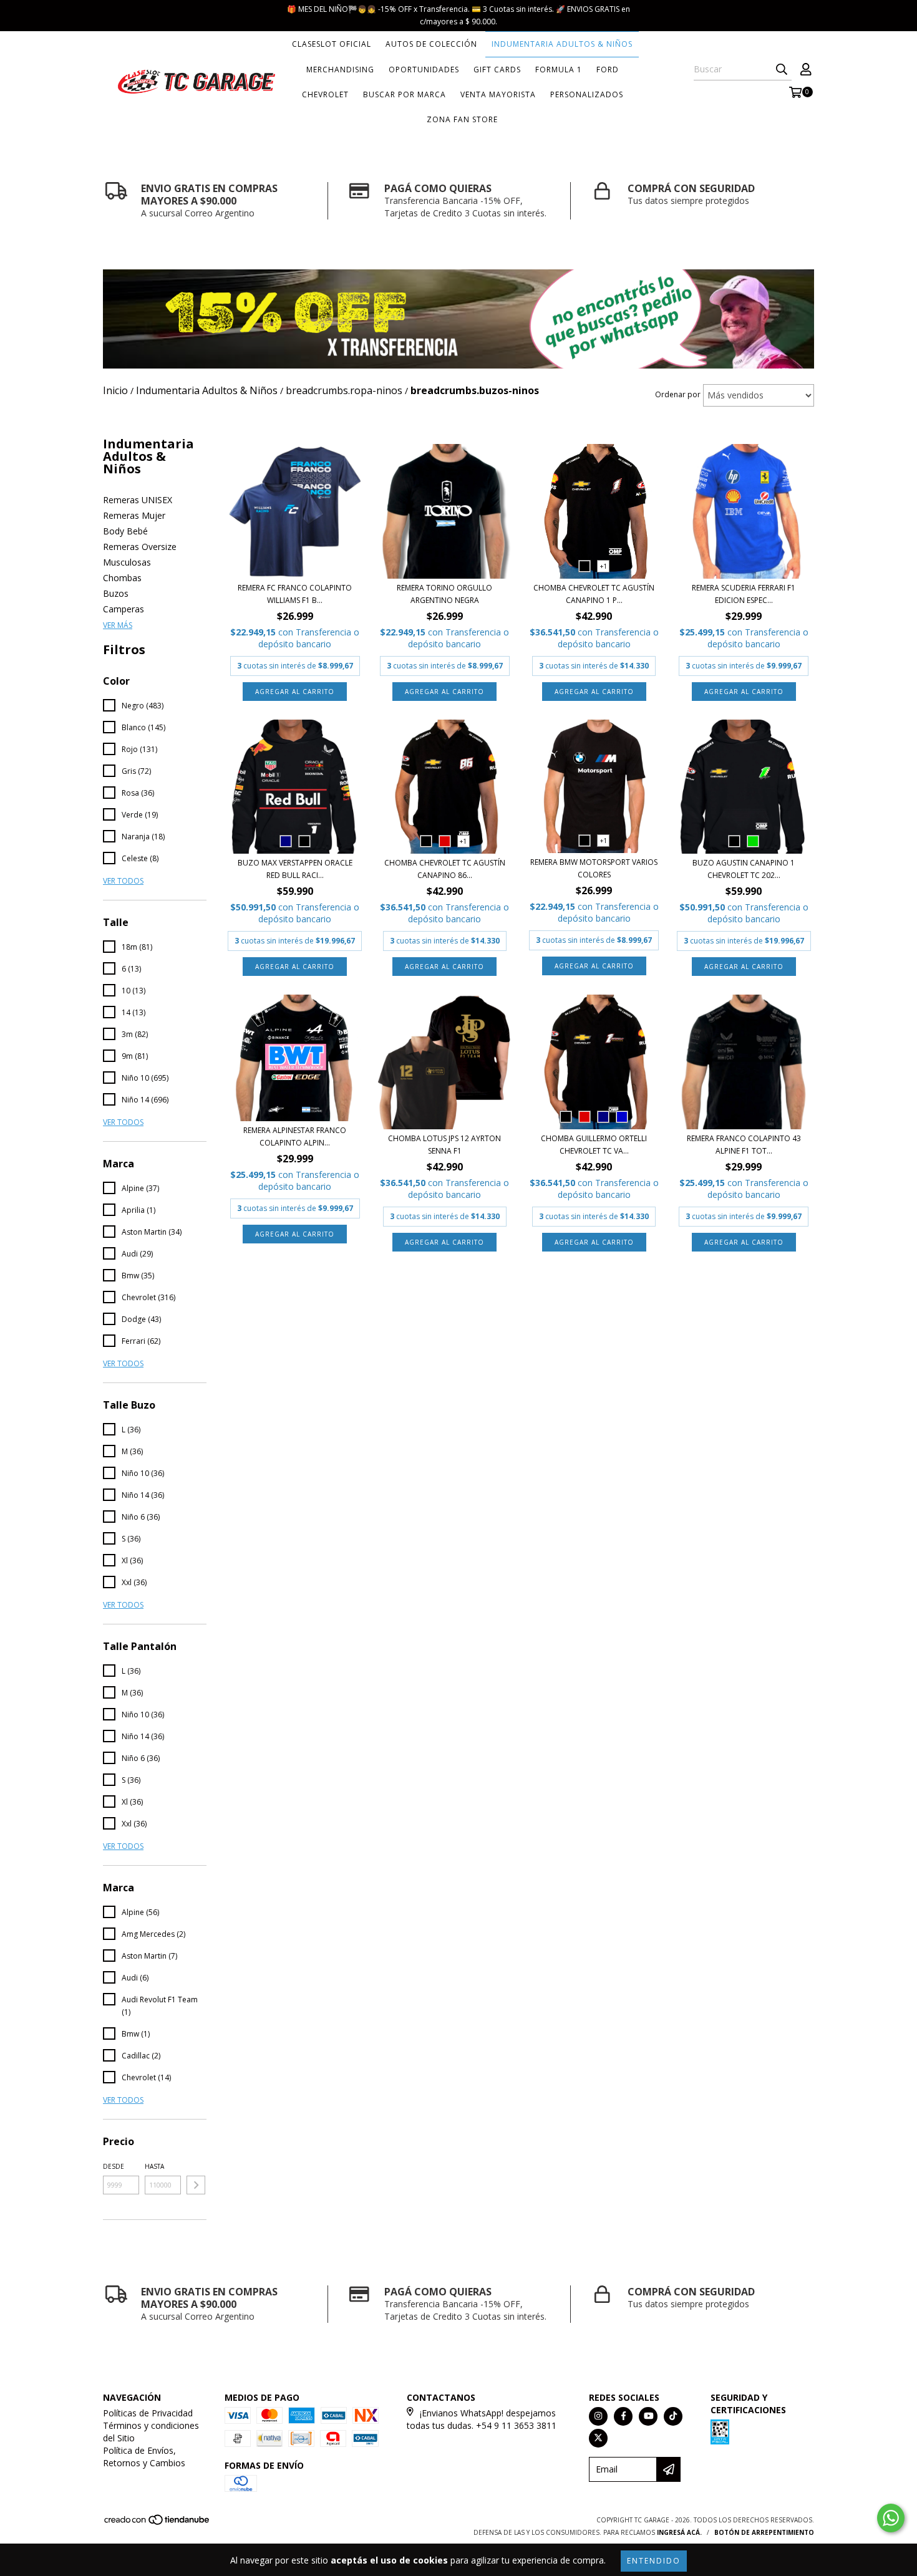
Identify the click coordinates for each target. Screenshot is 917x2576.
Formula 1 (559, 70)
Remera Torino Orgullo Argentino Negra (444, 594)
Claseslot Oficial (332, 44)
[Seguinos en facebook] (623, 2416)
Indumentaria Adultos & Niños (562, 44)
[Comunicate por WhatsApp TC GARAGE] (891, 2518)
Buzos (116, 593)
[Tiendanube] (158, 2523)
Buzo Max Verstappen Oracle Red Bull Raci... (295, 869)
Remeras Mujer (134, 515)
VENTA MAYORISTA (498, 94)
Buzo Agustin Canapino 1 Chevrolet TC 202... (744, 869)
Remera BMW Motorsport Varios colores (594, 868)
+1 (604, 566)
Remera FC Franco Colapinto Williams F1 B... (295, 594)
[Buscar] (782, 69)
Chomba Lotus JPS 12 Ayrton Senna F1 (444, 1145)
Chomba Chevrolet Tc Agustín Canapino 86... (445, 869)
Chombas (122, 578)
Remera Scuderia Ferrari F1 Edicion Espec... (744, 594)
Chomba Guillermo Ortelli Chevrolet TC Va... (594, 1145)
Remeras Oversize (140, 547)
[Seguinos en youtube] (648, 2416)
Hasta (154, 2166)
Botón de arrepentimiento (764, 2532)
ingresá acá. (679, 2532)
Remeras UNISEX (138, 500)
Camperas (124, 609)
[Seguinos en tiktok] (673, 2416)
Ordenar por (678, 394)
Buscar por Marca (405, 94)
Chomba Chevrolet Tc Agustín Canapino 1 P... (594, 594)
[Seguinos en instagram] (598, 2416)
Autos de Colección (431, 44)
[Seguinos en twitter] (598, 2438)
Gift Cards (497, 70)
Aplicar (196, 2185)
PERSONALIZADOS (587, 94)
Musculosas (127, 562)
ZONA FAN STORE (462, 119)
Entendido (654, 2561)
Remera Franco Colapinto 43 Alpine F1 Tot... (744, 1145)
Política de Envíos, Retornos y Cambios (144, 2457)
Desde (114, 2166)
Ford (608, 70)
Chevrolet (325, 94)
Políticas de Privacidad (148, 2413)
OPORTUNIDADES (424, 70)
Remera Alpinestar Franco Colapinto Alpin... (295, 1136)
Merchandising (340, 70)
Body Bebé (125, 531)
